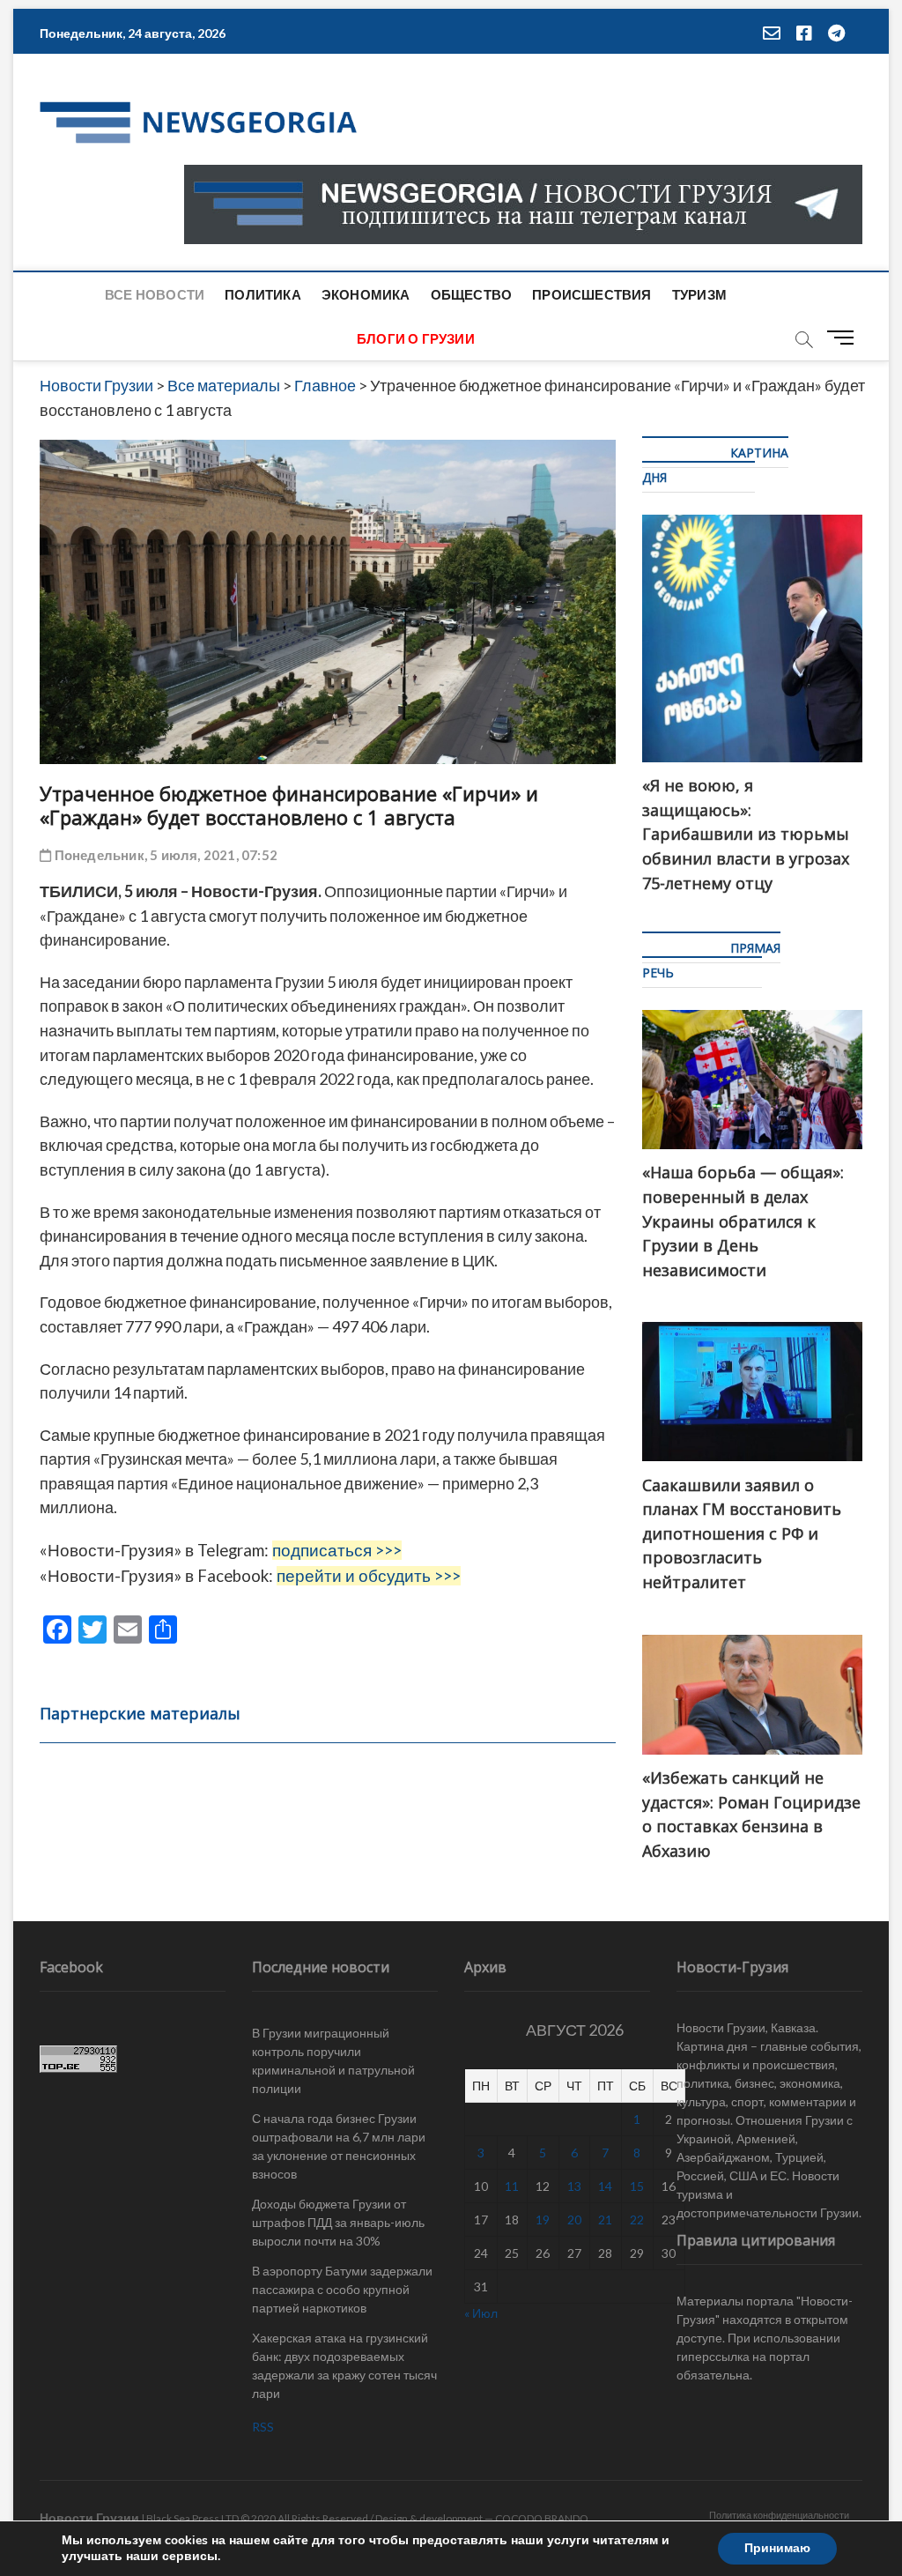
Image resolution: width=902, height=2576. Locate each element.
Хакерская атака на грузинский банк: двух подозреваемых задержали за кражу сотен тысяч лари (344, 2365)
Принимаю (777, 2548)
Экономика (366, 294)
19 (543, 2220)
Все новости (155, 294)
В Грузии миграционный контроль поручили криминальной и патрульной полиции (333, 2060)
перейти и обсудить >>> (369, 1576)
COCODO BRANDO (542, 2518)
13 (574, 2186)
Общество (472, 294)
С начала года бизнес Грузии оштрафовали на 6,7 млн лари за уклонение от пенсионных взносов (339, 2146)
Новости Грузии (89, 2517)
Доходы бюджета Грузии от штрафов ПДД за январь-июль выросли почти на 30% (338, 2222)
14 (605, 2186)
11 (512, 2186)
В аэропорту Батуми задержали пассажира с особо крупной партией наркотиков (342, 2289)
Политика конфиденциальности (779, 2515)
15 (637, 2186)
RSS (263, 2427)
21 (605, 2220)
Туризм (699, 294)
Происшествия (591, 294)
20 (574, 2220)
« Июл (481, 2313)
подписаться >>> (337, 1550)
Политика (263, 294)
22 (637, 2220)
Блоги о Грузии (416, 338)
